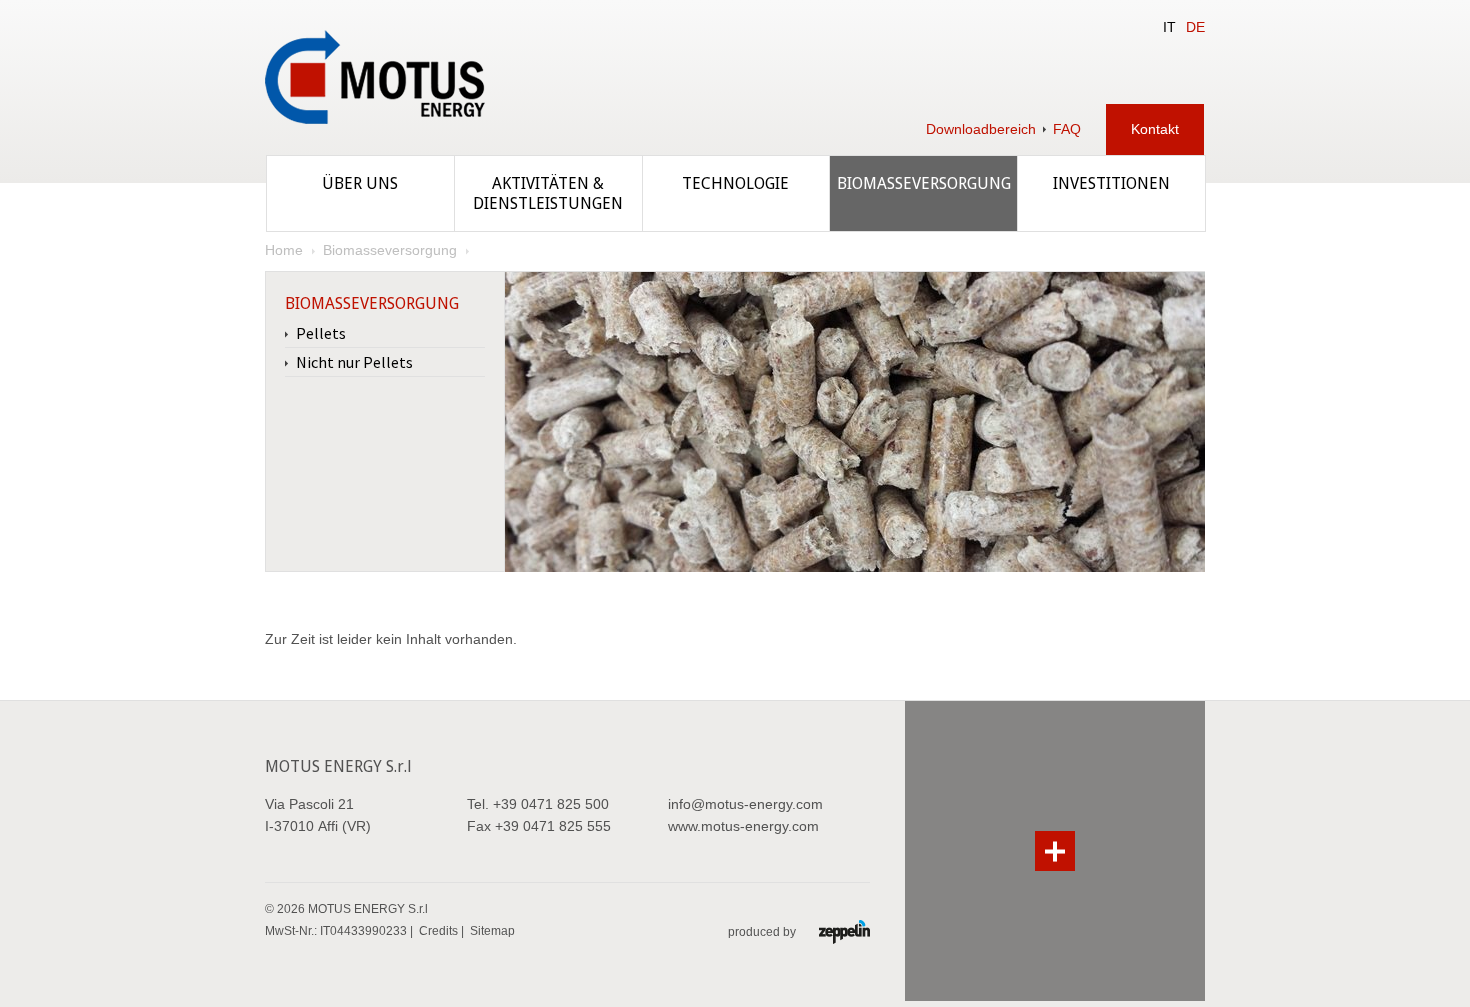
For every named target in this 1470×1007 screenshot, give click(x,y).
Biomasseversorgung (924, 183)
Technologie (735, 183)
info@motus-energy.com (745, 804)
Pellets (321, 333)
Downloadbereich (981, 129)
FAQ (1067, 129)
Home (284, 250)
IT (1169, 27)
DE (1195, 27)
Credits (438, 931)
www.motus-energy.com (743, 826)
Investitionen (1111, 183)
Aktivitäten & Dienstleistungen (548, 193)
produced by (763, 932)
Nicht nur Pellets (354, 362)
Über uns (360, 183)
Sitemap (492, 931)
